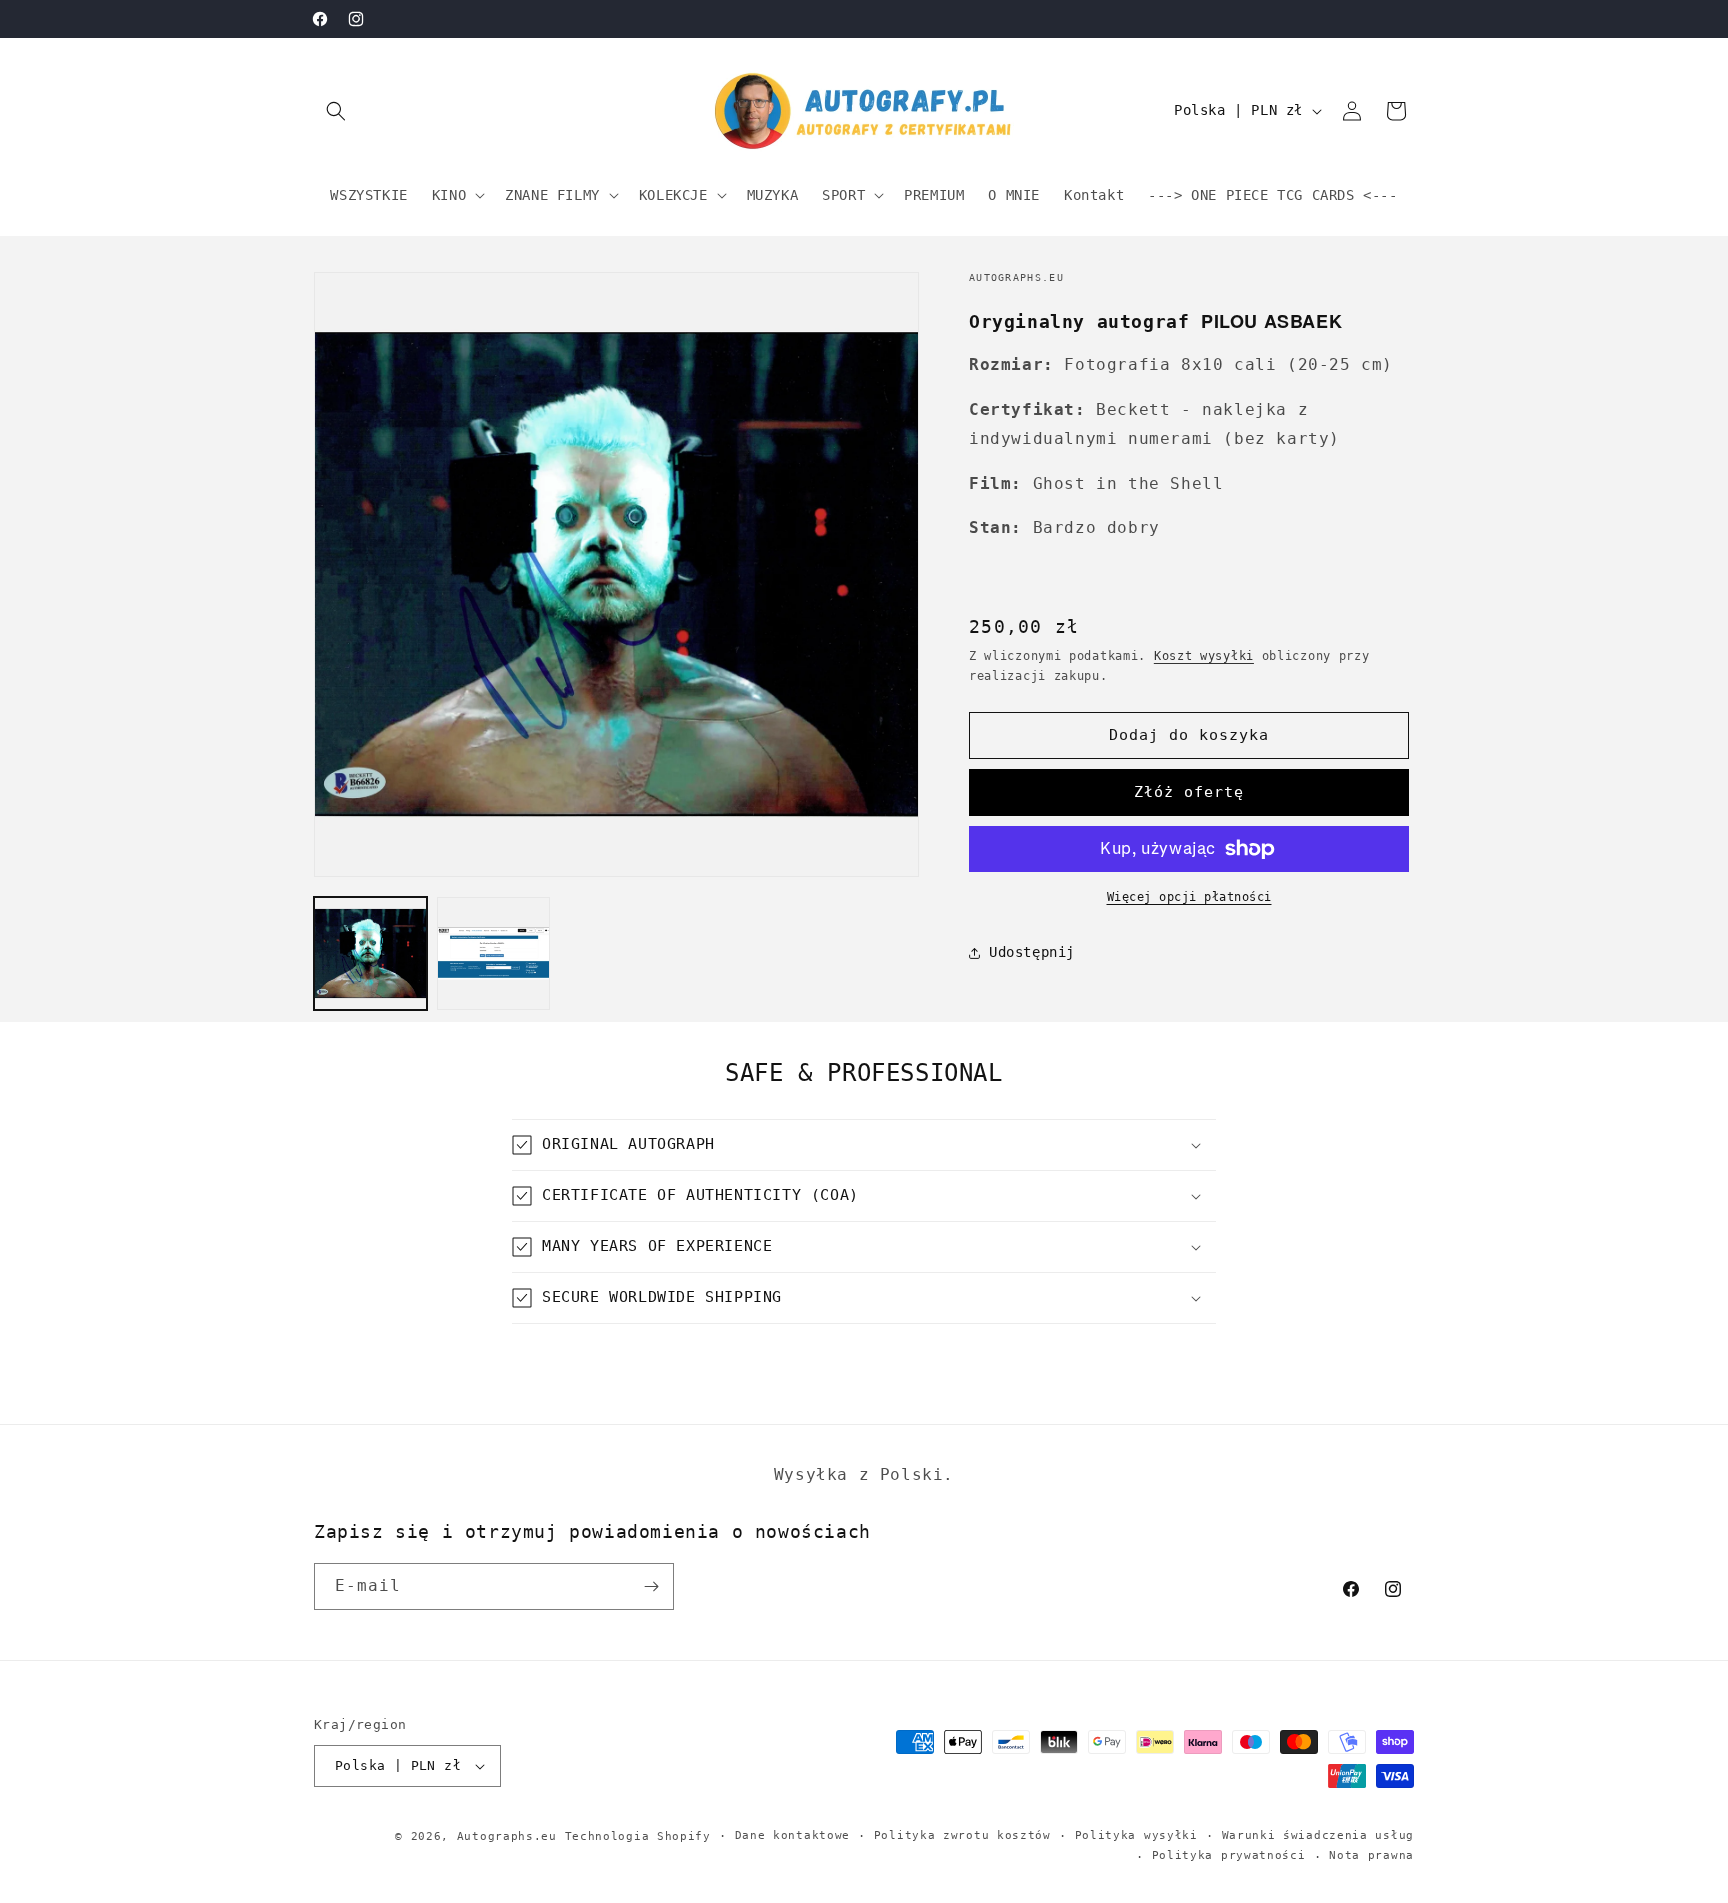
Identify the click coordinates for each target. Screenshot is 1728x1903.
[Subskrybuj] (651, 1586)
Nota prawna (1371, 1855)
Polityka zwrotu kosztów (962, 1835)
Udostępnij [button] (1032, 952)
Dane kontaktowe (793, 1835)
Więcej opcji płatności (1189, 897)
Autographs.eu (507, 1836)
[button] (336, 111)
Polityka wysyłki (1136, 1835)
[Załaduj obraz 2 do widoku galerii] (493, 953)
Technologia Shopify (638, 1836)
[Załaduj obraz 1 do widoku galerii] (370, 953)
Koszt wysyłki (1204, 656)
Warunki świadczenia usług (1318, 1835)
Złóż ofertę (1189, 792)
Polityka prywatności (1229, 1855)
